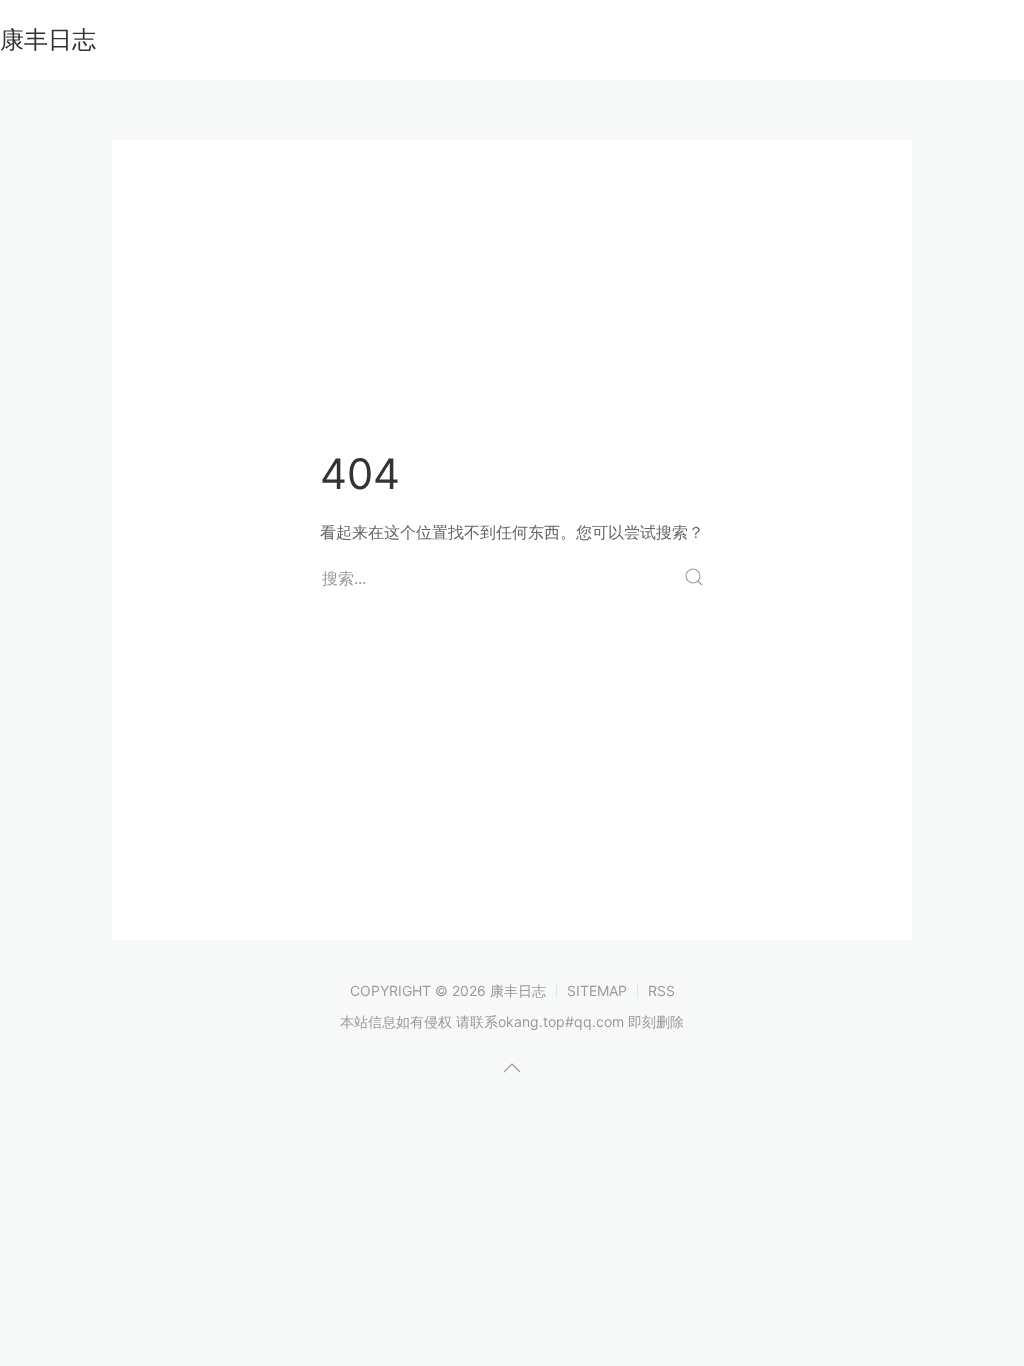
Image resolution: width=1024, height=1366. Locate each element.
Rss (661, 990)
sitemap (597, 990)
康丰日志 (48, 39)
